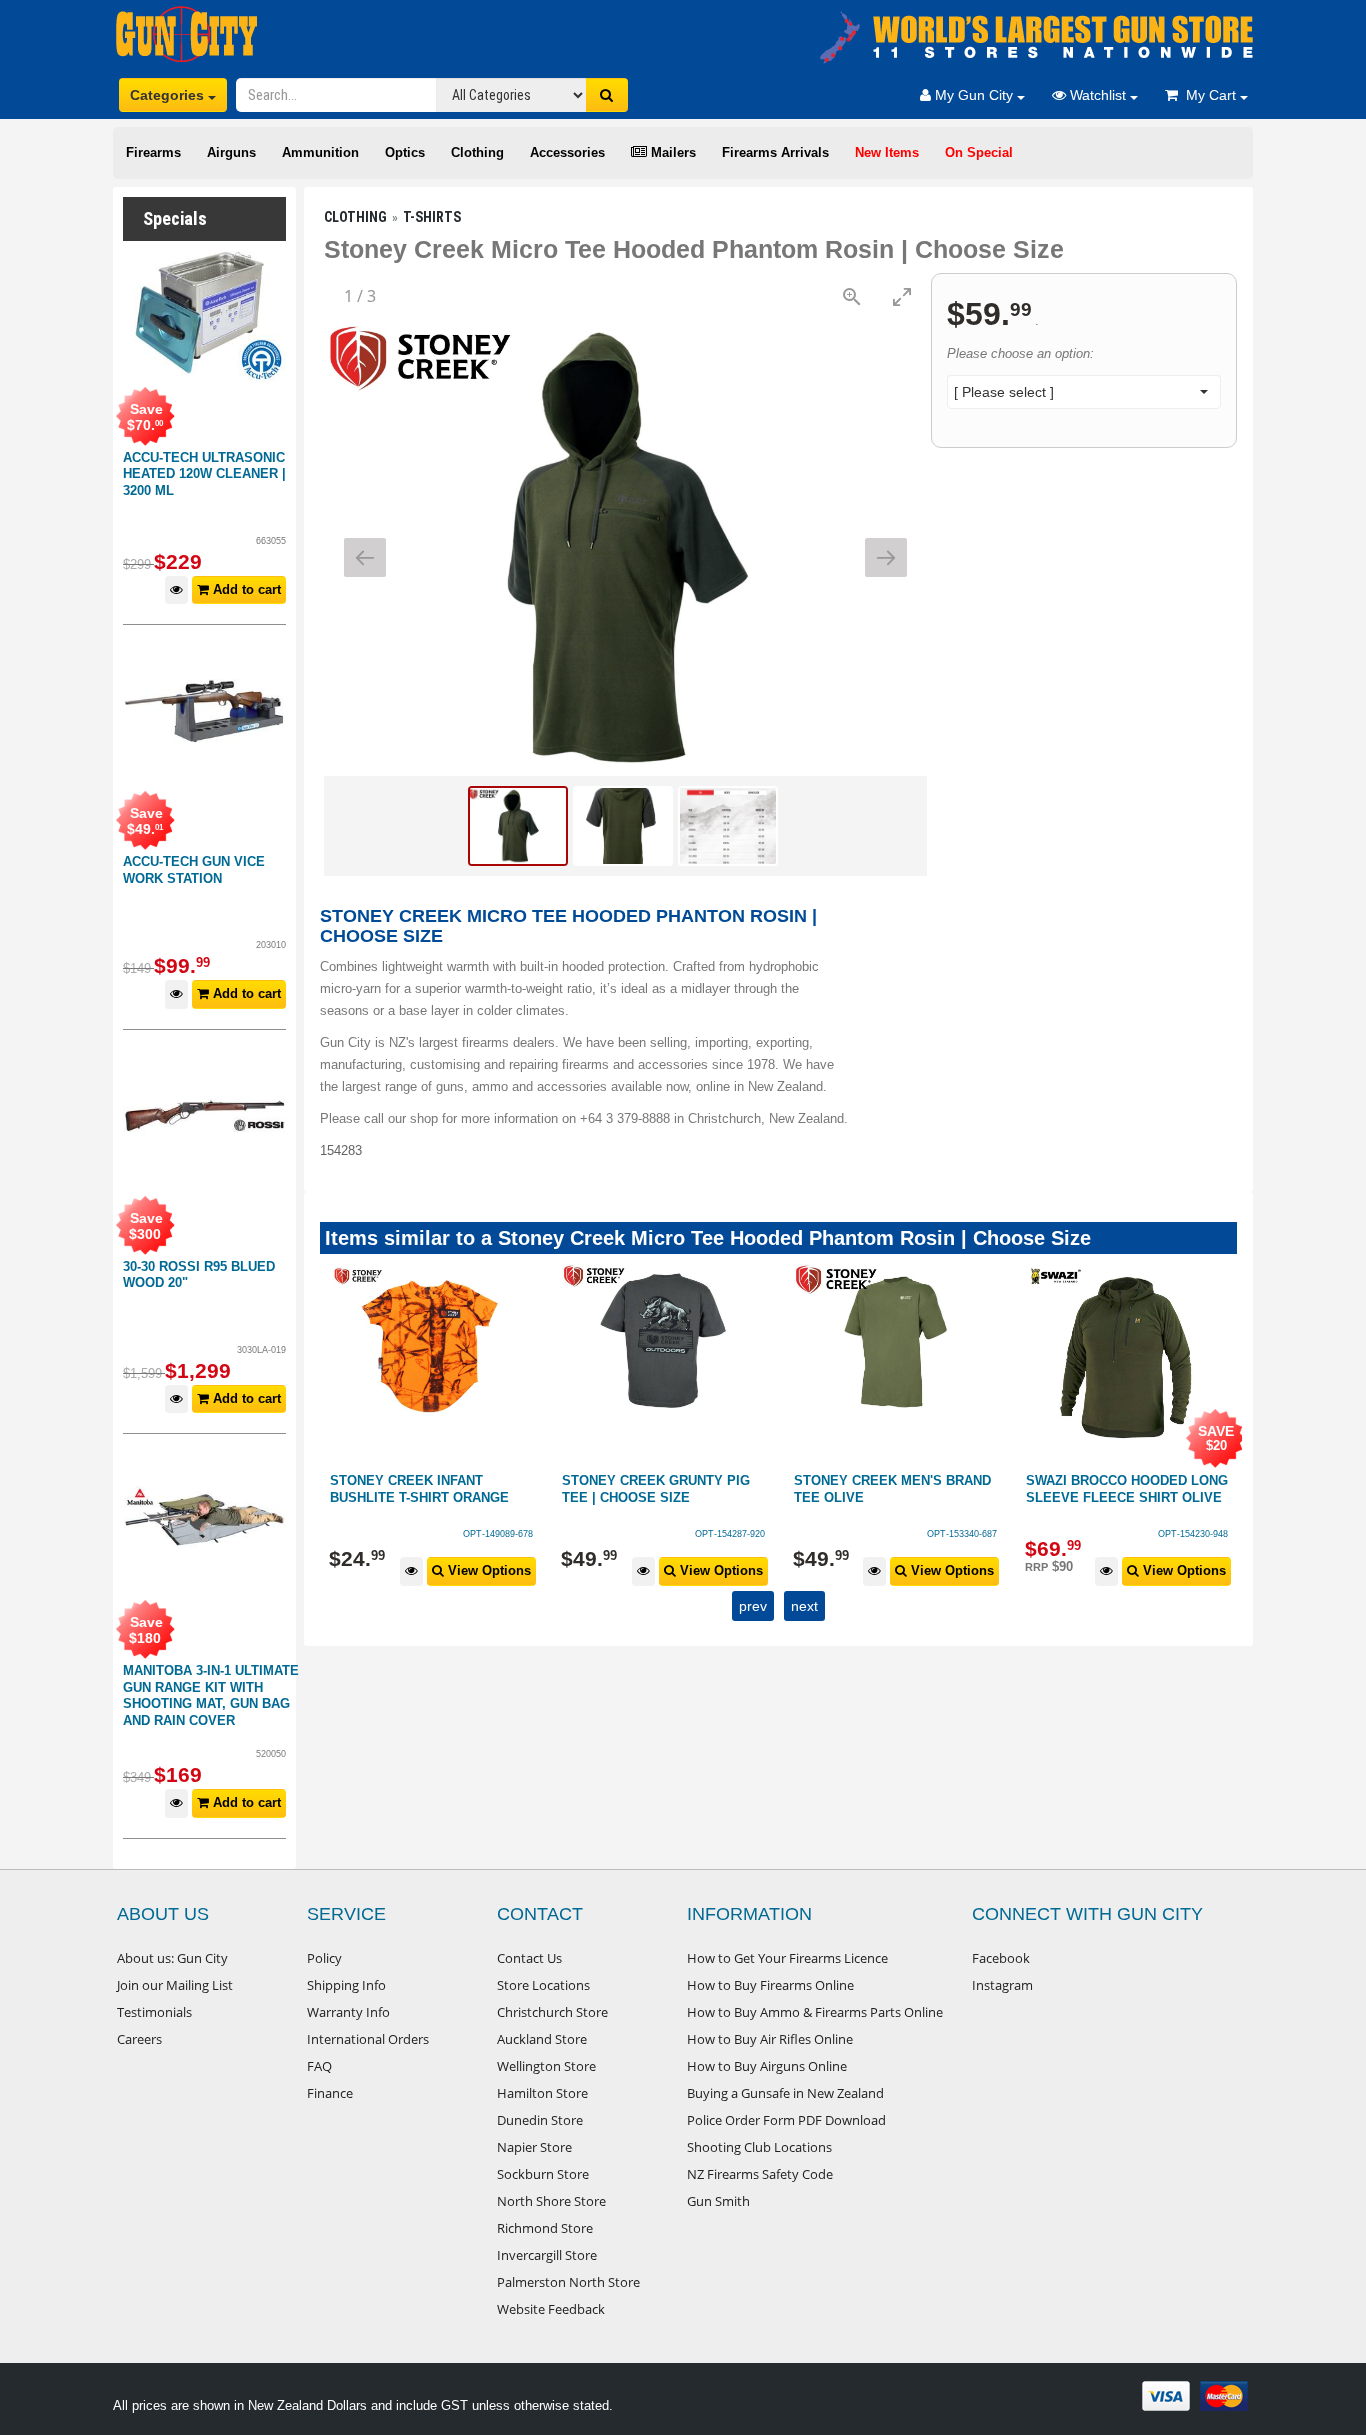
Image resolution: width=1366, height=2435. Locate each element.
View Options (487, 1570)
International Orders (368, 2039)
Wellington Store (546, 2066)
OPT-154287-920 (730, 1534)
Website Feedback (551, 2309)
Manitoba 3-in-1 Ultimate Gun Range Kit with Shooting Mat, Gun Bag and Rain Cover (211, 1695)
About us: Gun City (172, 1958)
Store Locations (543, 1985)
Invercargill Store (547, 2255)
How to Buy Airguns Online (767, 2066)
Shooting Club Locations (759, 2147)
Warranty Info (348, 2012)
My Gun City (974, 95)
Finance (330, 2093)
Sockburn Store (543, 2174)
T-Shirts (432, 217)
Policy (324, 1958)
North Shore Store (551, 2201)
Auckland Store (542, 2039)
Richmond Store (545, 2228)
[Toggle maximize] (902, 296)
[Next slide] (886, 557)
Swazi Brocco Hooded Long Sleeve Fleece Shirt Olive (1127, 1489)
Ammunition (320, 152)
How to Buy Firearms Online (770, 1985)
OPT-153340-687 (962, 1534)
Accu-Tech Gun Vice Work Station (194, 870)
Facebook (1001, 1958)
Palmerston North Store (568, 2282)
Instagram (1002, 1985)
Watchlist (1098, 95)
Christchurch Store (552, 2012)
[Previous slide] (365, 557)
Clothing (477, 152)
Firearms (153, 152)
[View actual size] (852, 296)
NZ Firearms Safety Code (760, 2174)
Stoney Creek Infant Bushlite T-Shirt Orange (419, 1489)
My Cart (1209, 95)
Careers (139, 2039)
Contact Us (529, 1958)
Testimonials (154, 2012)
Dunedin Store (540, 2120)
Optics (405, 152)
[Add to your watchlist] (176, 590)
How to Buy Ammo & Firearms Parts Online (815, 2012)
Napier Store (534, 2147)
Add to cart (245, 589)
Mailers (671, 152)
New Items (887, 152)
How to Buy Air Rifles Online (770, 2039)
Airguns (231, 152)
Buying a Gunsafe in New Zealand (785, 2093)
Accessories (567, 152)
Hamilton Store (542, 2093)
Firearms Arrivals (775, 152)
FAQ (319, 2066)
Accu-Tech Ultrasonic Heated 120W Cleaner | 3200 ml (204, 474)
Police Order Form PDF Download (786, 2120)
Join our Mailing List (175, 1985)
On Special (979, 152)
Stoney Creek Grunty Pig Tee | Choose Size (656, 1489)
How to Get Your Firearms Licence (787, 1958)
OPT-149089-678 (498, 1534)
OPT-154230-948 (1193, 1534)
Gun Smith (718, 2201)
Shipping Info (346, 1985)
